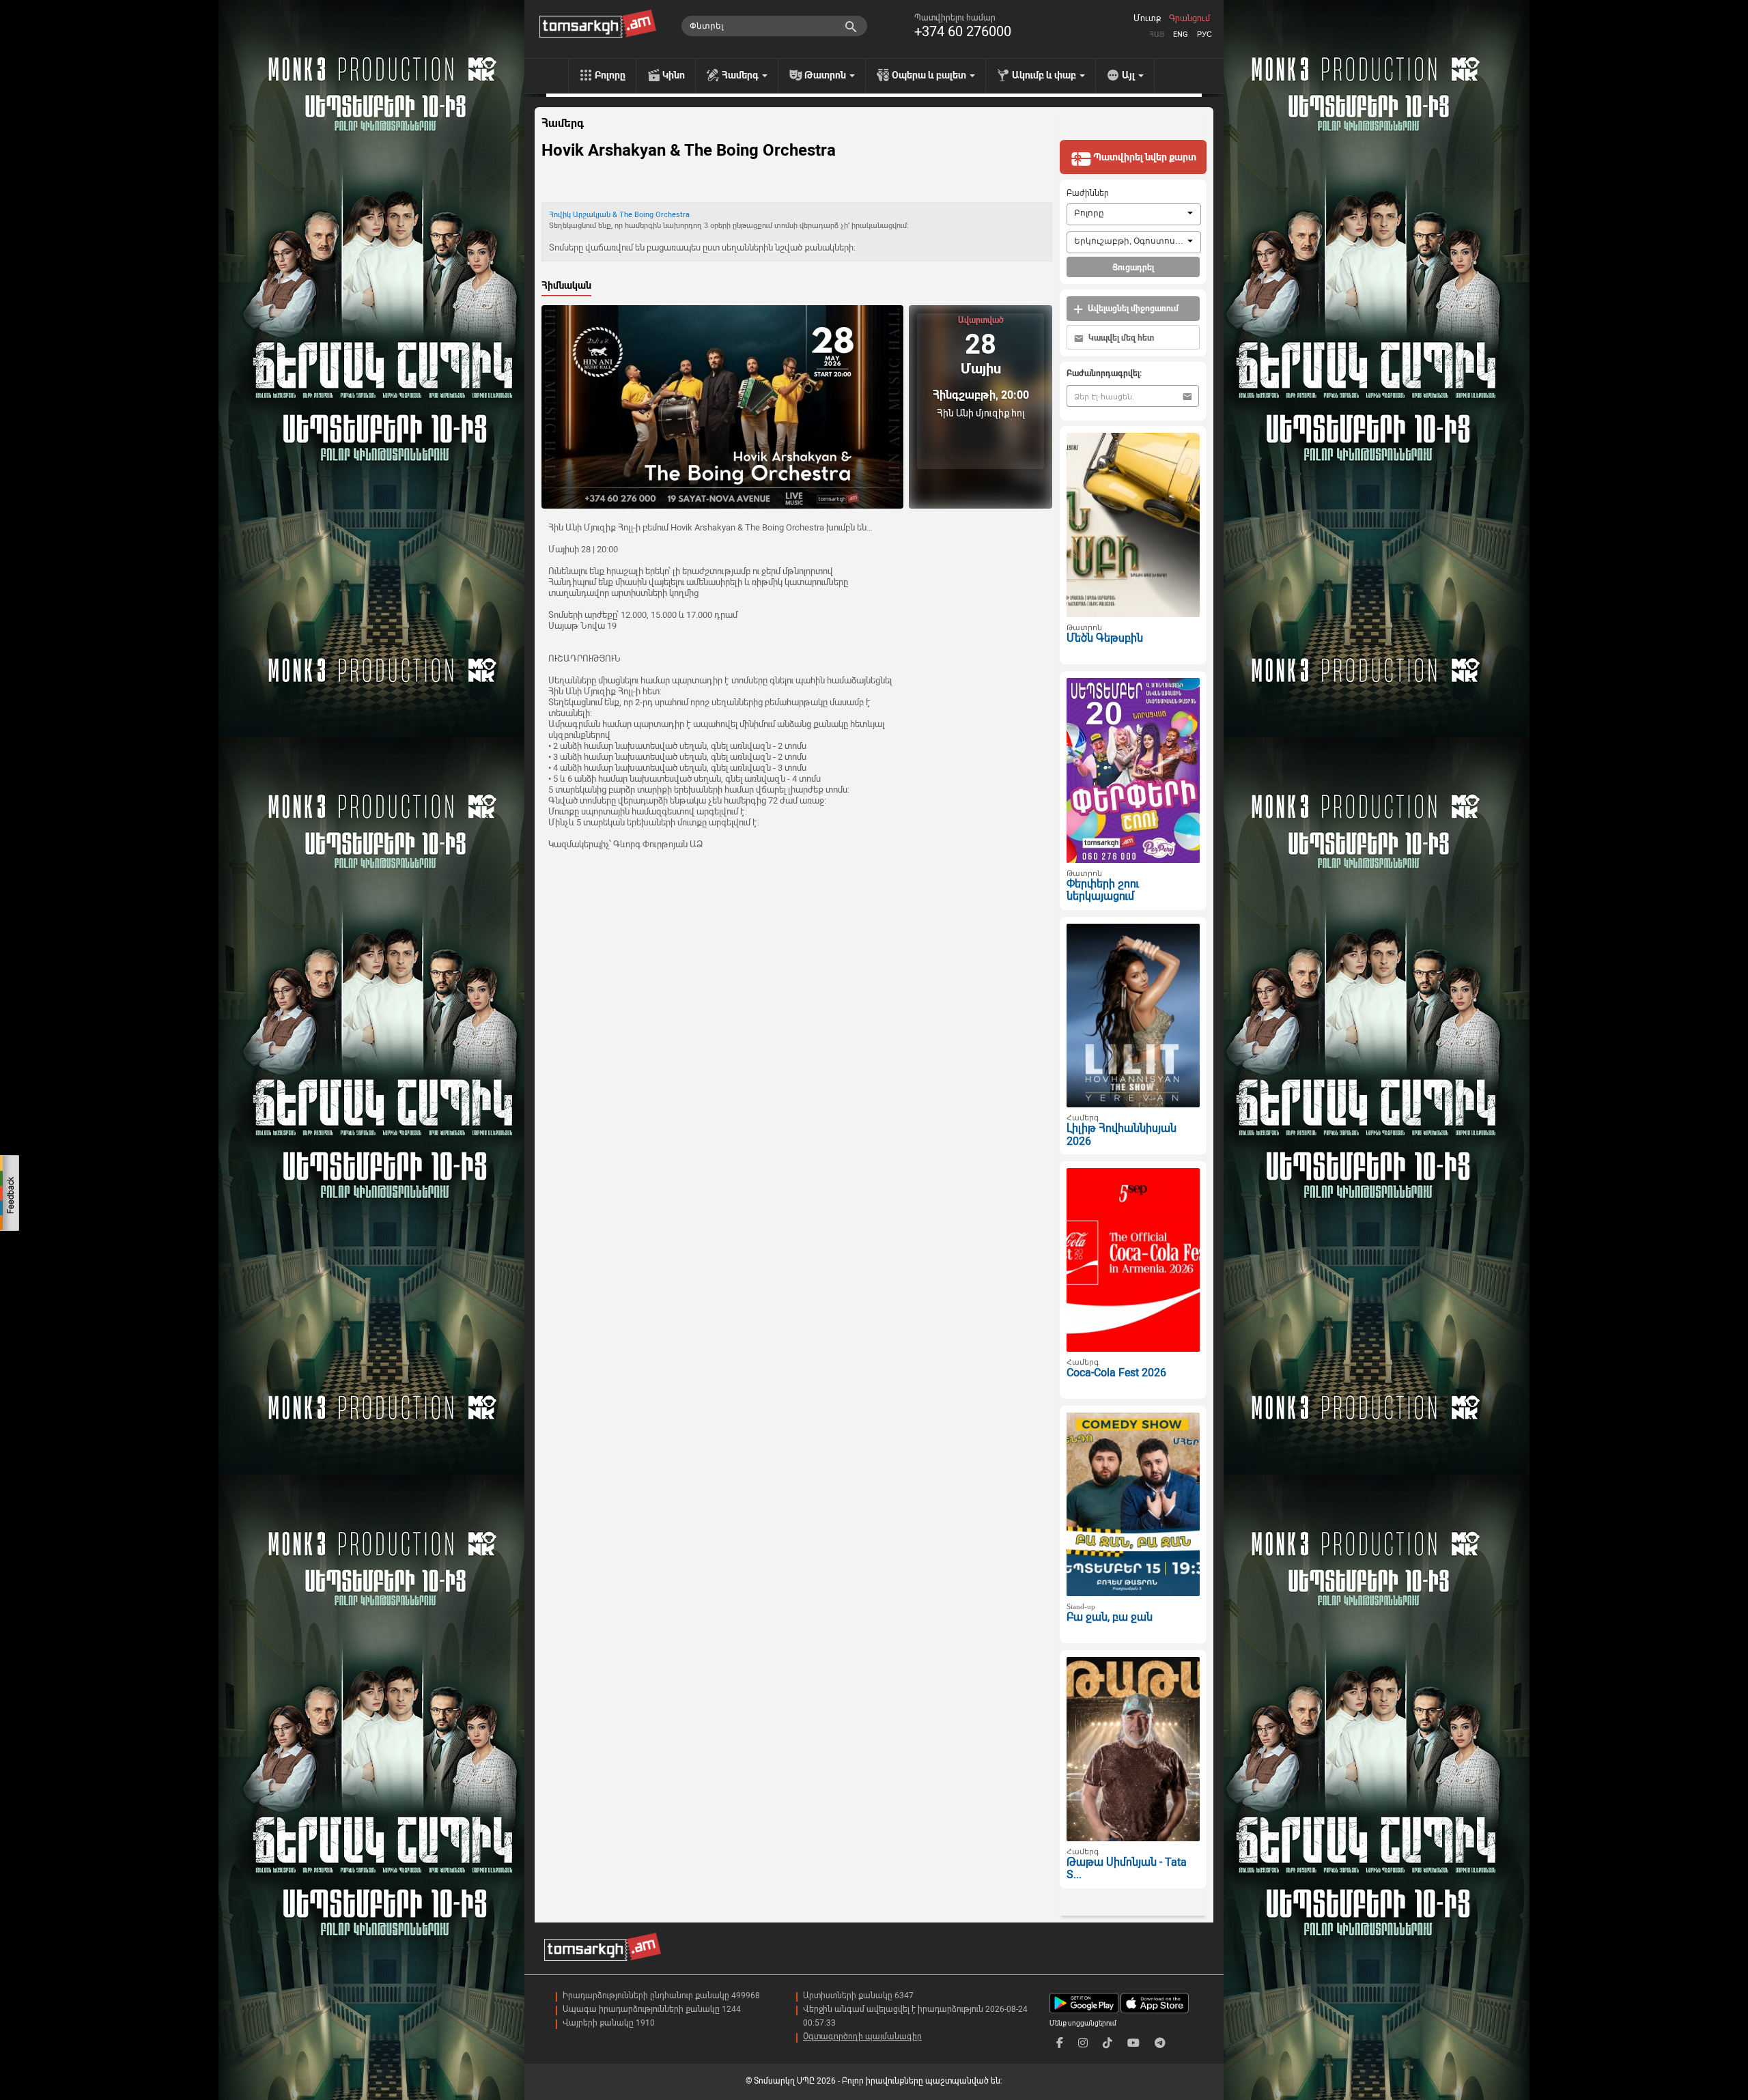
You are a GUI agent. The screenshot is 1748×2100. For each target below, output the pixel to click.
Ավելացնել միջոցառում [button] (1132, 309)
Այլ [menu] (1129, 75)
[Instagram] (1083, 2043)
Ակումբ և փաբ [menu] (1045, 75)
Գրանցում (1189, 18)
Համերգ (563, 124)
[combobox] (1134, 214)
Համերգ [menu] (741, 75)
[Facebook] (1060, 2043)
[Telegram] (1160, 2043)
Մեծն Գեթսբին (1105, 638)
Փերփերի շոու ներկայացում (1103, 890)
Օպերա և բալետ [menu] (930, 75)
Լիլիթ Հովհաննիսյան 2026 (1122, 1135)
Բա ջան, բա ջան (1110, 1617)
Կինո (674, 75)
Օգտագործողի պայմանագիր (862, 2037)
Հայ (1157, 34)
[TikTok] (1108, 2043)
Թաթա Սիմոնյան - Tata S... (1127, 1869)
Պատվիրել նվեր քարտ (1144, 157)
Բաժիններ (1088, 193)
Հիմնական (566, 285)
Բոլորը (610, 75)
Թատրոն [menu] (826, 75)
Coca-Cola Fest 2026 (1116, 1373)
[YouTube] (1133, 2043)
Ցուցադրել (1133, 268)
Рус (1204, 34)
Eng (1181, 34)
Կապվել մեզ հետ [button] (1120, 338)
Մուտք (1147, 18)
